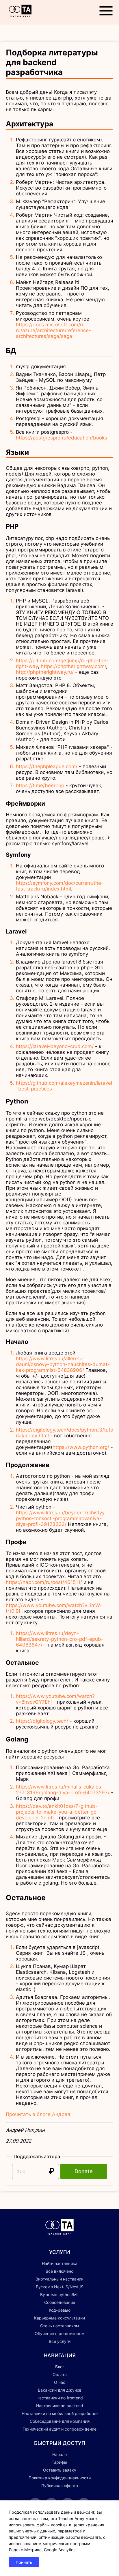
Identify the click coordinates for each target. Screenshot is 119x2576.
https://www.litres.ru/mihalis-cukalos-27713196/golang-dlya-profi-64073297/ (63, 1790)
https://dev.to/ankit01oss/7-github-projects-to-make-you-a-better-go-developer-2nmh (57, 1812)
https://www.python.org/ (81, 1447)
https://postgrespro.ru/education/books (62, 438)
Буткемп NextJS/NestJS (60, 2287)
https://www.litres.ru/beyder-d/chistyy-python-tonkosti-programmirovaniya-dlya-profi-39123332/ (61, 1518)
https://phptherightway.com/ (73, 666)
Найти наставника (60, 2263)
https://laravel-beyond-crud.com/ (55, 1046)
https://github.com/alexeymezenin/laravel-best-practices (64, 1086)
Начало (59, 2454)
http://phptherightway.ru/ (45, 672)
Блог (60, 2367)
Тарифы (59, 2462)
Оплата (60, 2374)
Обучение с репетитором (60, 2333)
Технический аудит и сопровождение (59, 2429)
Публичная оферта (60, 2486)
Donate (84, 2171)
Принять (24, 2562)
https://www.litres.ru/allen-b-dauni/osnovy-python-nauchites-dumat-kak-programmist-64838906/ (63, 1364)
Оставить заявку (60, 2470)
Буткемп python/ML (59, 2295)
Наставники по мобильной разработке (60, 2413)
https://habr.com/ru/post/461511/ (44, 1582)
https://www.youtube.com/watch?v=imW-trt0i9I (54, 1608)
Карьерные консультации (59, 2318)
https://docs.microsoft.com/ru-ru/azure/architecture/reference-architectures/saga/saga (53, 330)
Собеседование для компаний (60, 2421)
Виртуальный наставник (59, 2279)
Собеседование (60, 2302)
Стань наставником (60, 2326)
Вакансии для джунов (60, 2390)
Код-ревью (60, 2310)
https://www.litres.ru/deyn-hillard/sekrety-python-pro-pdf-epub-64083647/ (60, 1639)
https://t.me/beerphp (40, 785)
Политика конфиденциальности (60, 2478)
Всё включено (59, 2271)
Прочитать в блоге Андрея (38, 2114)
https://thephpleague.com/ (47, 766)
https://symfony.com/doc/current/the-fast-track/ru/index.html (60, 886)
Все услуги (60, 2341)
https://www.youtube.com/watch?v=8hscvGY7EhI (55, 1699)
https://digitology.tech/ (42, 1721)
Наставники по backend (60, 2406)
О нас (60, 2382)
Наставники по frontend (60, 2398)
